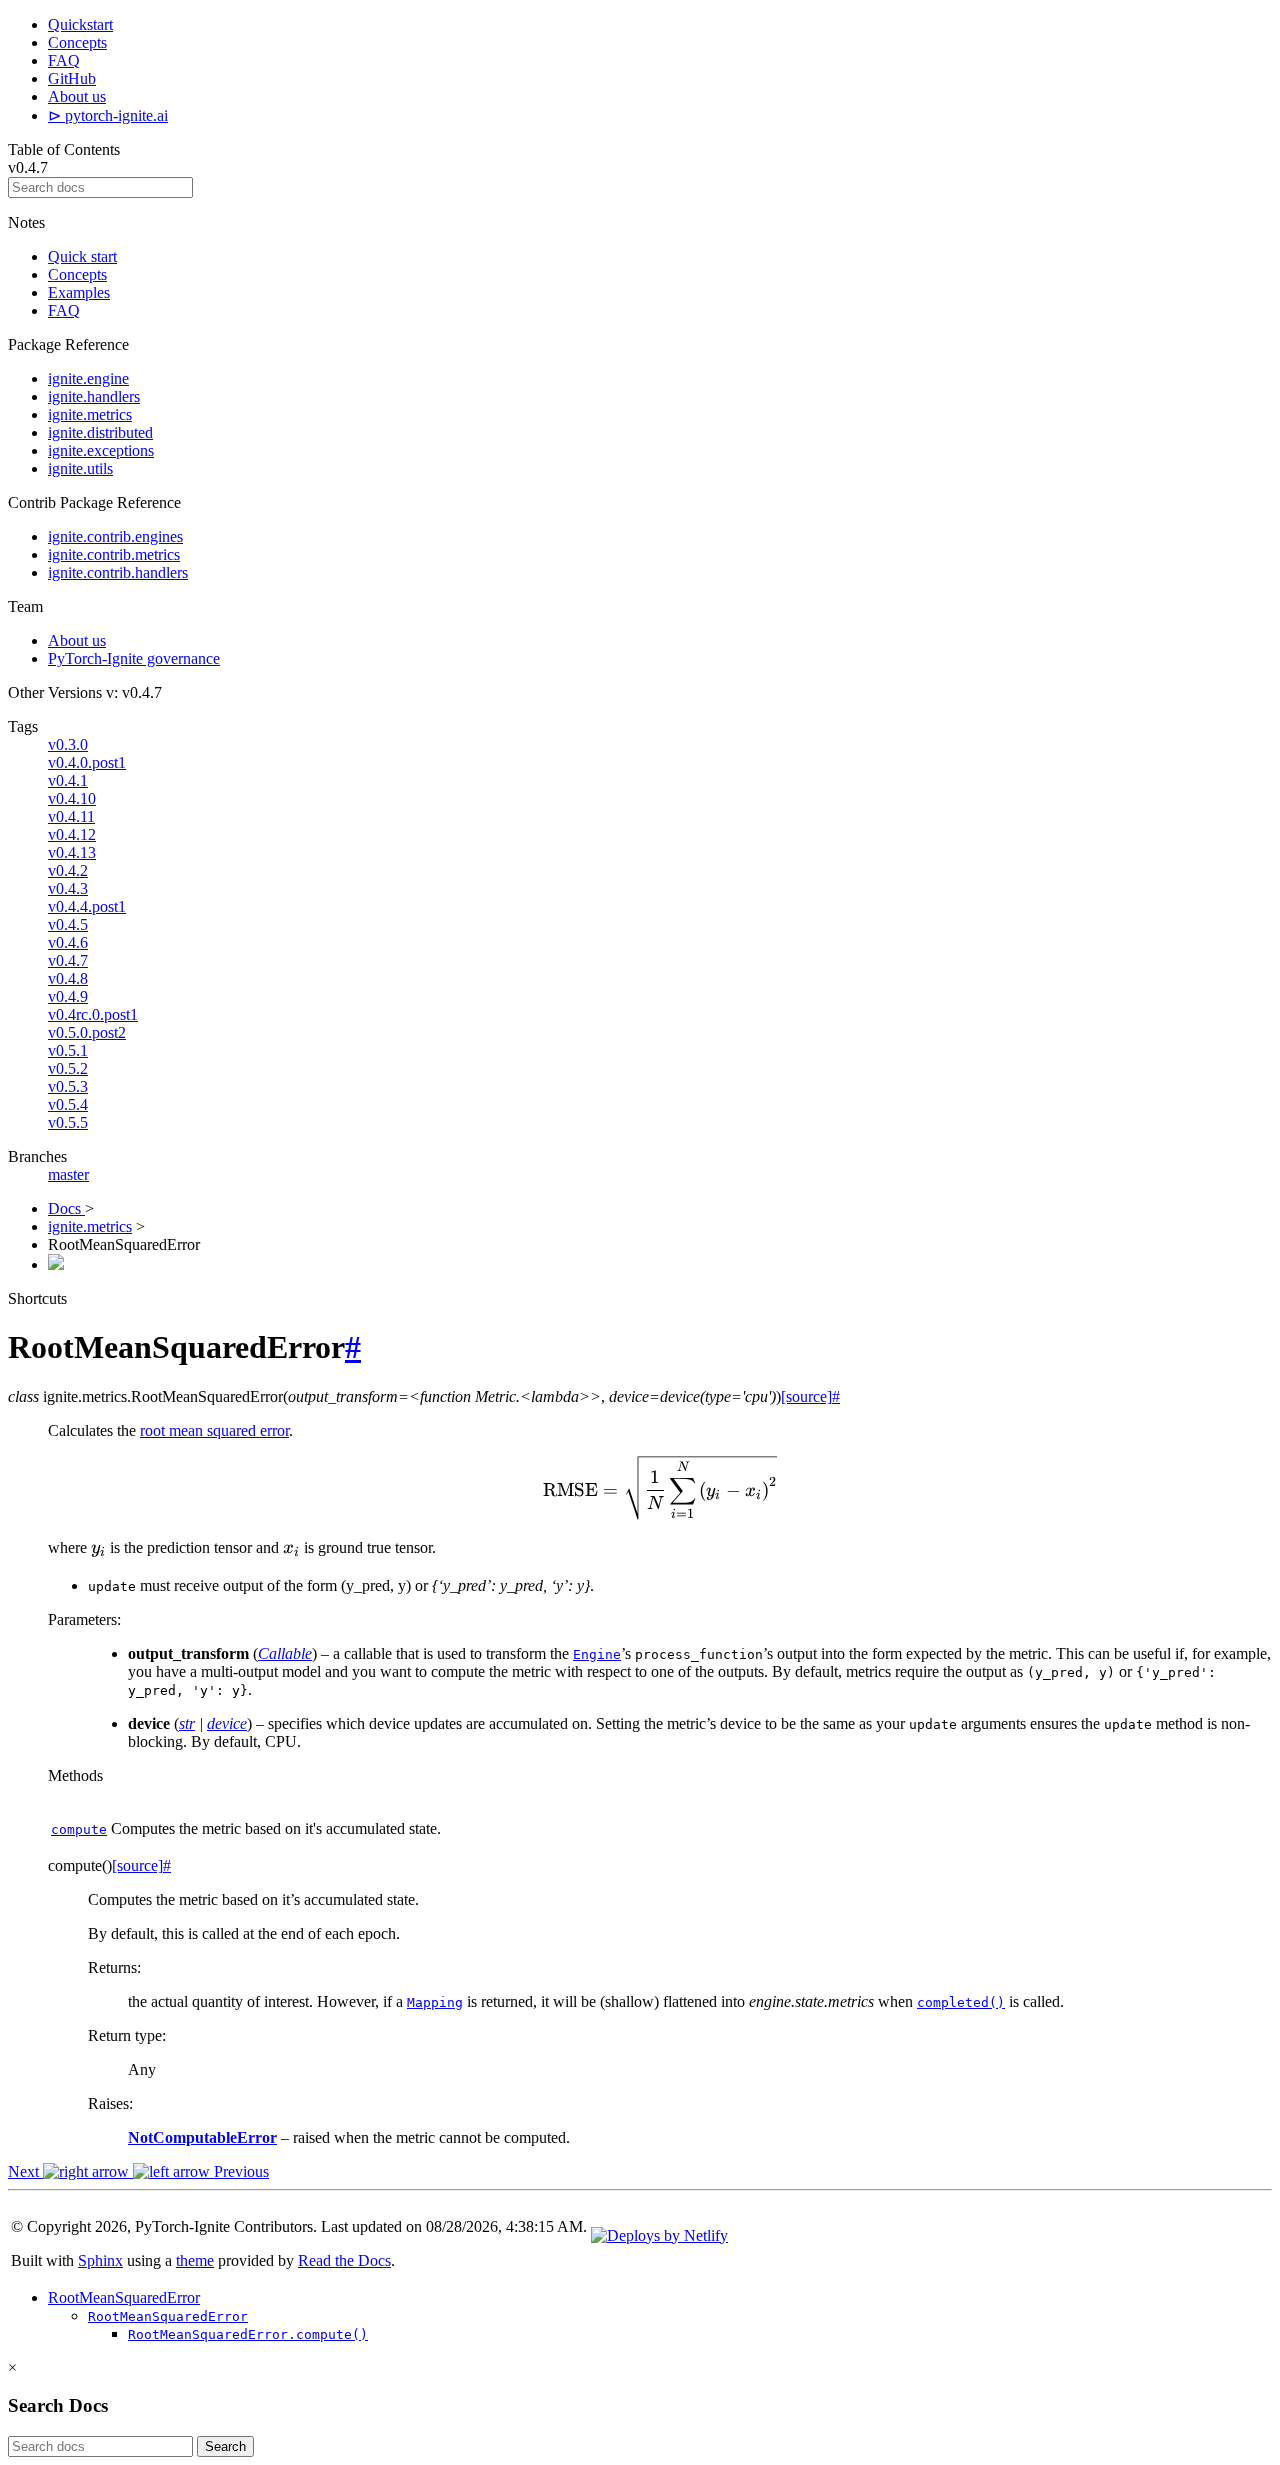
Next (25, 2171)
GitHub (72, 78)
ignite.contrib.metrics (114, 554)
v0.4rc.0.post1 (93, 1014)
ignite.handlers (94, 396)
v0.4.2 (68, 870)
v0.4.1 (68, 780)
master (68, 1174)
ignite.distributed (100, 432)
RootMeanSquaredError (124, 2297)
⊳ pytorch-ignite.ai (108, 115)
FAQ (64, 60)
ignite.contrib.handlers (118, 572)
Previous (239, 2171)
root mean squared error (214, 1430)
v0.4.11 (71, 816)
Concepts (77, 42)
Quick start (82, 256)
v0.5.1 (68, 1050)
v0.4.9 (68, 996)
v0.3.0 (68, 744)
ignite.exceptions (101, 450)
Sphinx (100, 2260)
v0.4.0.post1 (87, 762)
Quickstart (80, 24)
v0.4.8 (68, 978)
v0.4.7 (68, 960)
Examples (79, 292)
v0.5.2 (68, 1068)
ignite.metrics (90, 414)
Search (225, 2446)
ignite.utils (80, 468)
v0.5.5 (68, 1122)
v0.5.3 (68, 1086)
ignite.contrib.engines (115, 536)
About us (77, 96)
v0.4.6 (68, 942)
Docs (66, 1208)
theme (195, 2260)
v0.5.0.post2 (87, 1032)
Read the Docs (344, 2260)
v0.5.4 (68, 1104)
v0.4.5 (68, 924)
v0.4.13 (72, 852)
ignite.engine (88, 378)
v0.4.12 (72, 834)
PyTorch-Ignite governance (134, 658)
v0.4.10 (72, 798)
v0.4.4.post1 (87, 906)
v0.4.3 (68, 888)
